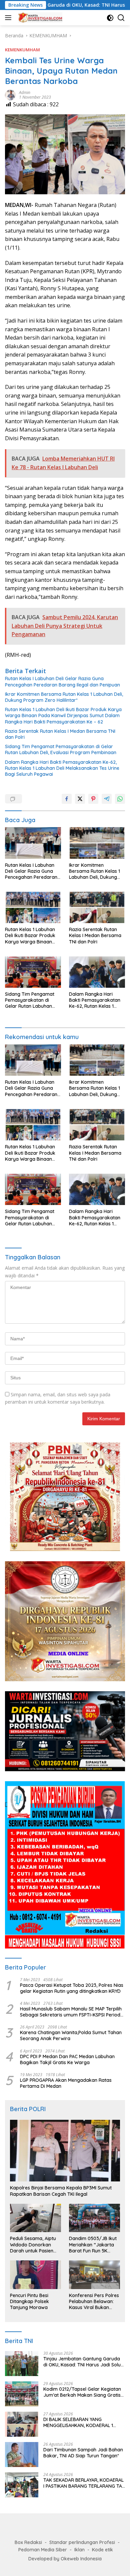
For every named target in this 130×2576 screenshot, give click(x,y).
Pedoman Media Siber (43, 2550)
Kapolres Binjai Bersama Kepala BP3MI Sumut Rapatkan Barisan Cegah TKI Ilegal (61, 2191)
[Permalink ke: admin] (10, 94)
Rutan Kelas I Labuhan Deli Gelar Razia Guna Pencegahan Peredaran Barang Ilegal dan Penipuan (62, 681)
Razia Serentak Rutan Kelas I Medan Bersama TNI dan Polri (60, 734)
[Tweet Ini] (80, 799)
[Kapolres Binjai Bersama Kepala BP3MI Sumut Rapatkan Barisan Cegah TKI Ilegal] (65, 2151)
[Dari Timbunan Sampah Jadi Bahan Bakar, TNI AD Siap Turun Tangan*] (22, 2455)
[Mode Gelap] (110, 18)
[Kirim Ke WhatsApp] (120, 799)
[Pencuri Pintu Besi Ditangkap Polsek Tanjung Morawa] (35, 2275)
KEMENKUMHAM (22, 50)
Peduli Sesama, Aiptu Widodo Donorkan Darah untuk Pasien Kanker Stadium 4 (33, 2245)
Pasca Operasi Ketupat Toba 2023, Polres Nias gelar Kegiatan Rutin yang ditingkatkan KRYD (72, 1988)
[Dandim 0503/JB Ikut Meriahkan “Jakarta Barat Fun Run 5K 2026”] (94, 2218)
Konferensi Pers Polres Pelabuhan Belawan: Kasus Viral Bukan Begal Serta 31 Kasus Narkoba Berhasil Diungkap (94, 2302)
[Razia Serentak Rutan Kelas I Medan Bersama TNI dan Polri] (97, 907)
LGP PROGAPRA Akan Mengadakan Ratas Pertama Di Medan (66, 2083)
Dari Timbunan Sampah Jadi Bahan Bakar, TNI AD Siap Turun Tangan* (83, 2453)
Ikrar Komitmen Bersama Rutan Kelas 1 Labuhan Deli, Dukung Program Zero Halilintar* (64, 697)
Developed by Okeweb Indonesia (65, 2559)
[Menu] (9, 18)
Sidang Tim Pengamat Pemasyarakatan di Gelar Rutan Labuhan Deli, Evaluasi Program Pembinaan (61, 749)
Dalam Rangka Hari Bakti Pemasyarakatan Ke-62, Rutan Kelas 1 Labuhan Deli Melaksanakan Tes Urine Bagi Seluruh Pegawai (62, 768)
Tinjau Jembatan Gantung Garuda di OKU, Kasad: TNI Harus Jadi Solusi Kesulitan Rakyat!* (84, 2362)
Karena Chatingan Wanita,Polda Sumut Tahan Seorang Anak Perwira (71, 2035)
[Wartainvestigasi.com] (39, 18)
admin (25, 92)
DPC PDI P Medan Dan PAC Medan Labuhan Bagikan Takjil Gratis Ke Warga (67, 2059)
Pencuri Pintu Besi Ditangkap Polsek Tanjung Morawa (29, 2301)
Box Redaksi (28, 2542)
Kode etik (102, 2550)
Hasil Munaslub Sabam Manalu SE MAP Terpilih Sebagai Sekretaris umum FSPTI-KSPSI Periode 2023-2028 (71, 2012)
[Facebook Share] (67, 799)
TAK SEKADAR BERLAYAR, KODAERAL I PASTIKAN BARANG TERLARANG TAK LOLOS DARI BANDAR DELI (84, 2483)
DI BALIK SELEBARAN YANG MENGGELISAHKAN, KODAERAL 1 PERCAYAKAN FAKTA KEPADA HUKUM (83, 2422)
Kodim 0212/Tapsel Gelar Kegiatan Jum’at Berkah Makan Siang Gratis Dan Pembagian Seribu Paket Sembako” (82, 2392)
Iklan (79, 2550)
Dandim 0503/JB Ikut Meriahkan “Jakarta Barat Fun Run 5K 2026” (93, 2245)
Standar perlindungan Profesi (82, 2542)
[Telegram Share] (107, 799)
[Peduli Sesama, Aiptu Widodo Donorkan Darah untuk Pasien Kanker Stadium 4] (35, 2218)
